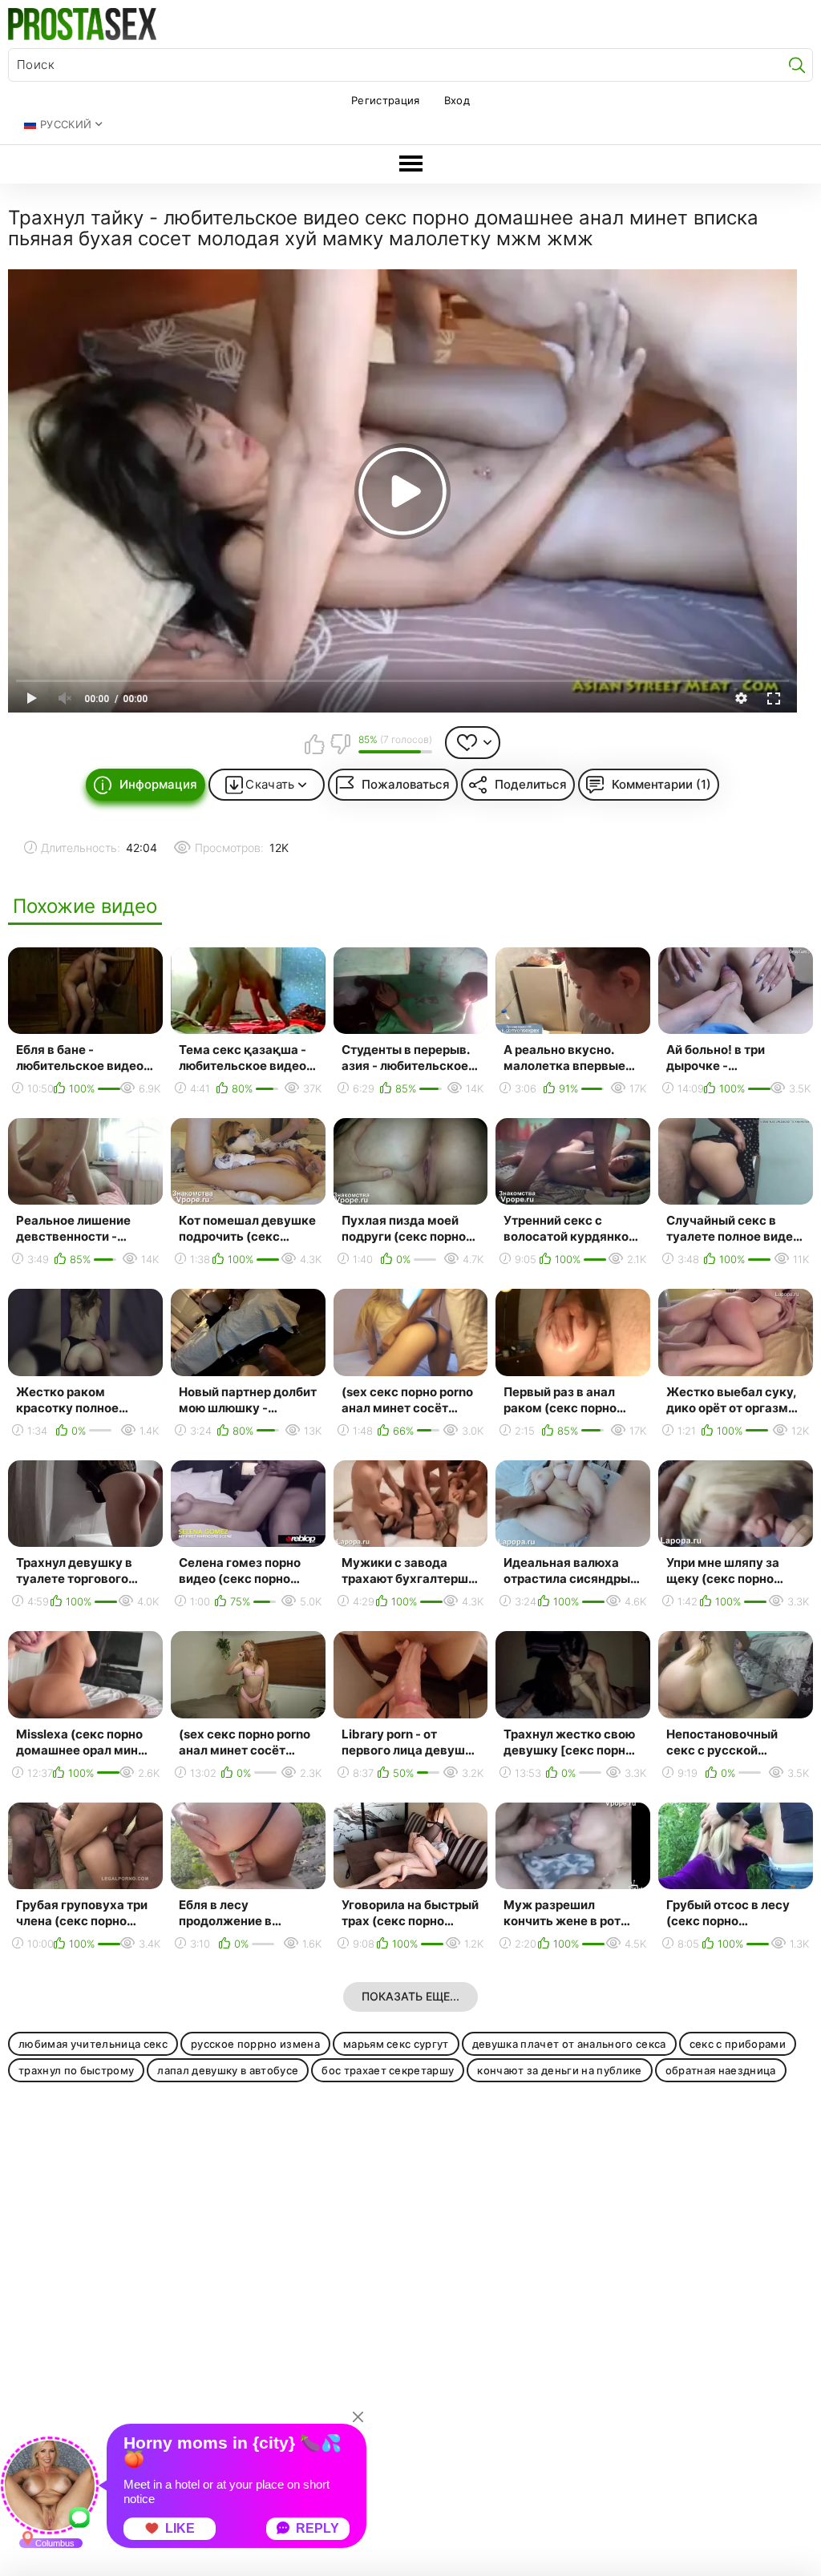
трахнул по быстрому (76, 2070)
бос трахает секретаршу (388, 2070)
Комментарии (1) (661, 784)
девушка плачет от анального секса (569, 2044)
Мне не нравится (340, 744)
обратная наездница (721, 2070)
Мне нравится (315, 744)
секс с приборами (738, 2044)
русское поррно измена (255, 2044)
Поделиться (531, 784)
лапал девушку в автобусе (228, 2070)
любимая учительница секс (93, 2044)
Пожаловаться (406, 784)
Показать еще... (410, 1996)
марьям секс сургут (396, 2044)
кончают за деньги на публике (559, 2070)
